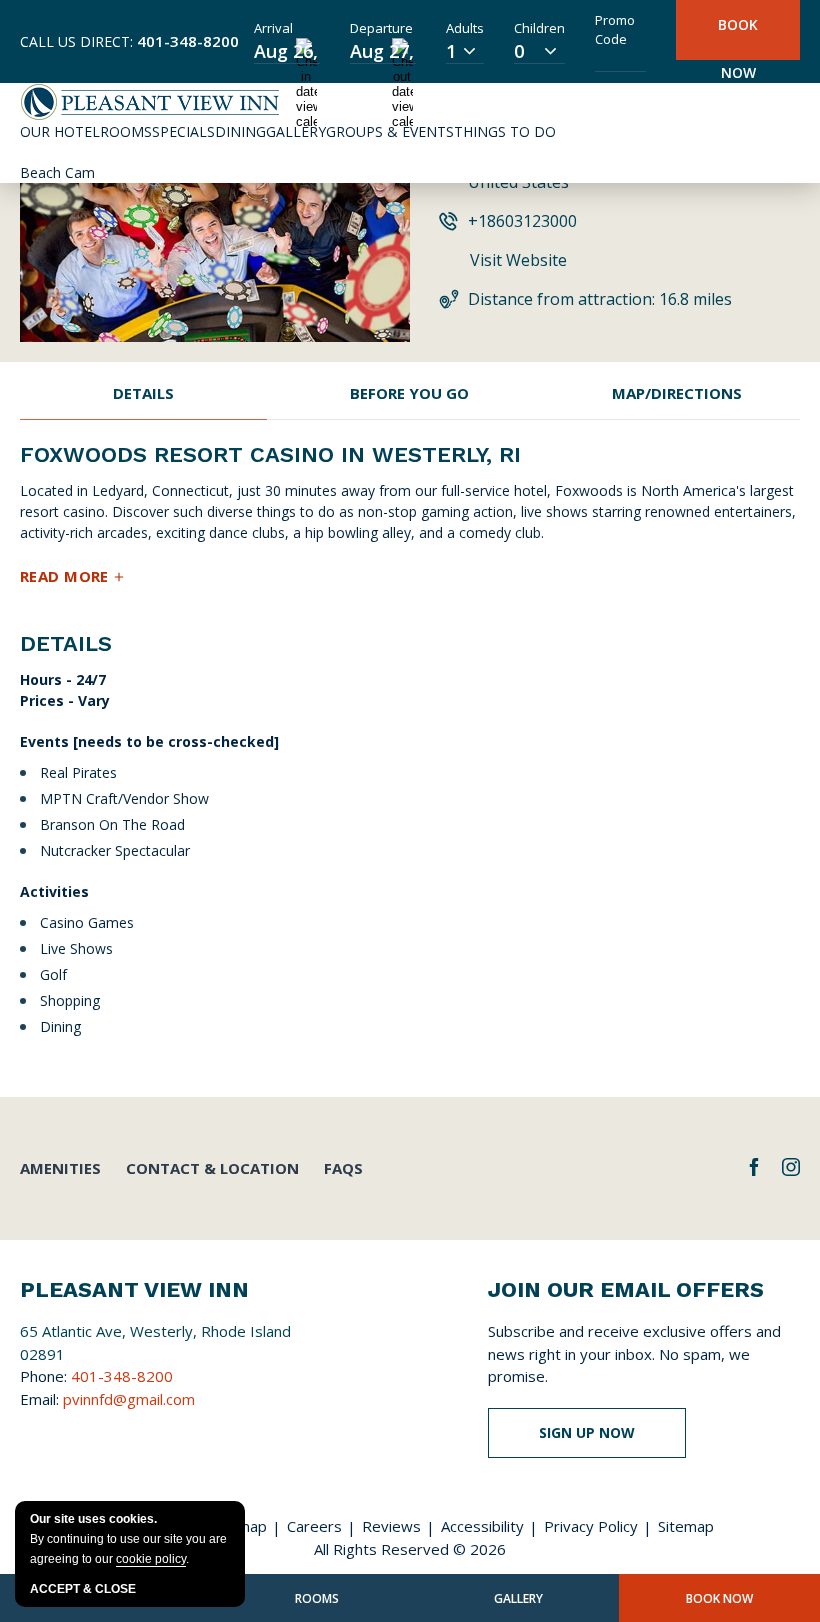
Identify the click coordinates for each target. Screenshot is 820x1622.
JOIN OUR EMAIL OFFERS (626, 1289)
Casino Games (89, 922)
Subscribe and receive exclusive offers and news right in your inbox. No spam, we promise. (634, 1353)
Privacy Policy (591, 1526)
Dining (240, 131)
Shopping (72, 1000)
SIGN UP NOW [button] (603, 1440)
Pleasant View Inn (134, 1289)
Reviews (391, 1526)
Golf (55, 974)
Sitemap (686, 1526)
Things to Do (505, 131)
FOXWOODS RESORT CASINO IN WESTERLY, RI (270, 454)
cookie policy (151, 1559)
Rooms (126, 131)
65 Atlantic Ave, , (155, 1342)
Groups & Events (390, 131)
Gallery (296, 131)
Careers (314, 1526)
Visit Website (518, 260)
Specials (183, 131)
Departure (381, 28)
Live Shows (78, 948)
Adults (465, 28)
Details (143, 393)
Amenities (60, 1168)
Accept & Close (83, 1589)
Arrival (273, 28)
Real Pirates (80, 772)
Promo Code (615, 30)
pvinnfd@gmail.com (129, 1399)
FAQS (343, 1168)
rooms (317, 1598)
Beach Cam (57, 172)
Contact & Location (212, 1168)
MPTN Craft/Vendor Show (126, 798)
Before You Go (409, 393)
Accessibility (482, 1526)
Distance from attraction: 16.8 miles (600, 299)
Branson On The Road (114, 824)
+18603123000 (522, 221)
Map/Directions (677, 393)
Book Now (738, 37)
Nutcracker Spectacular (117, 850)
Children (539, 28)
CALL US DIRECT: (129, 41)
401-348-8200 (188, 41)
